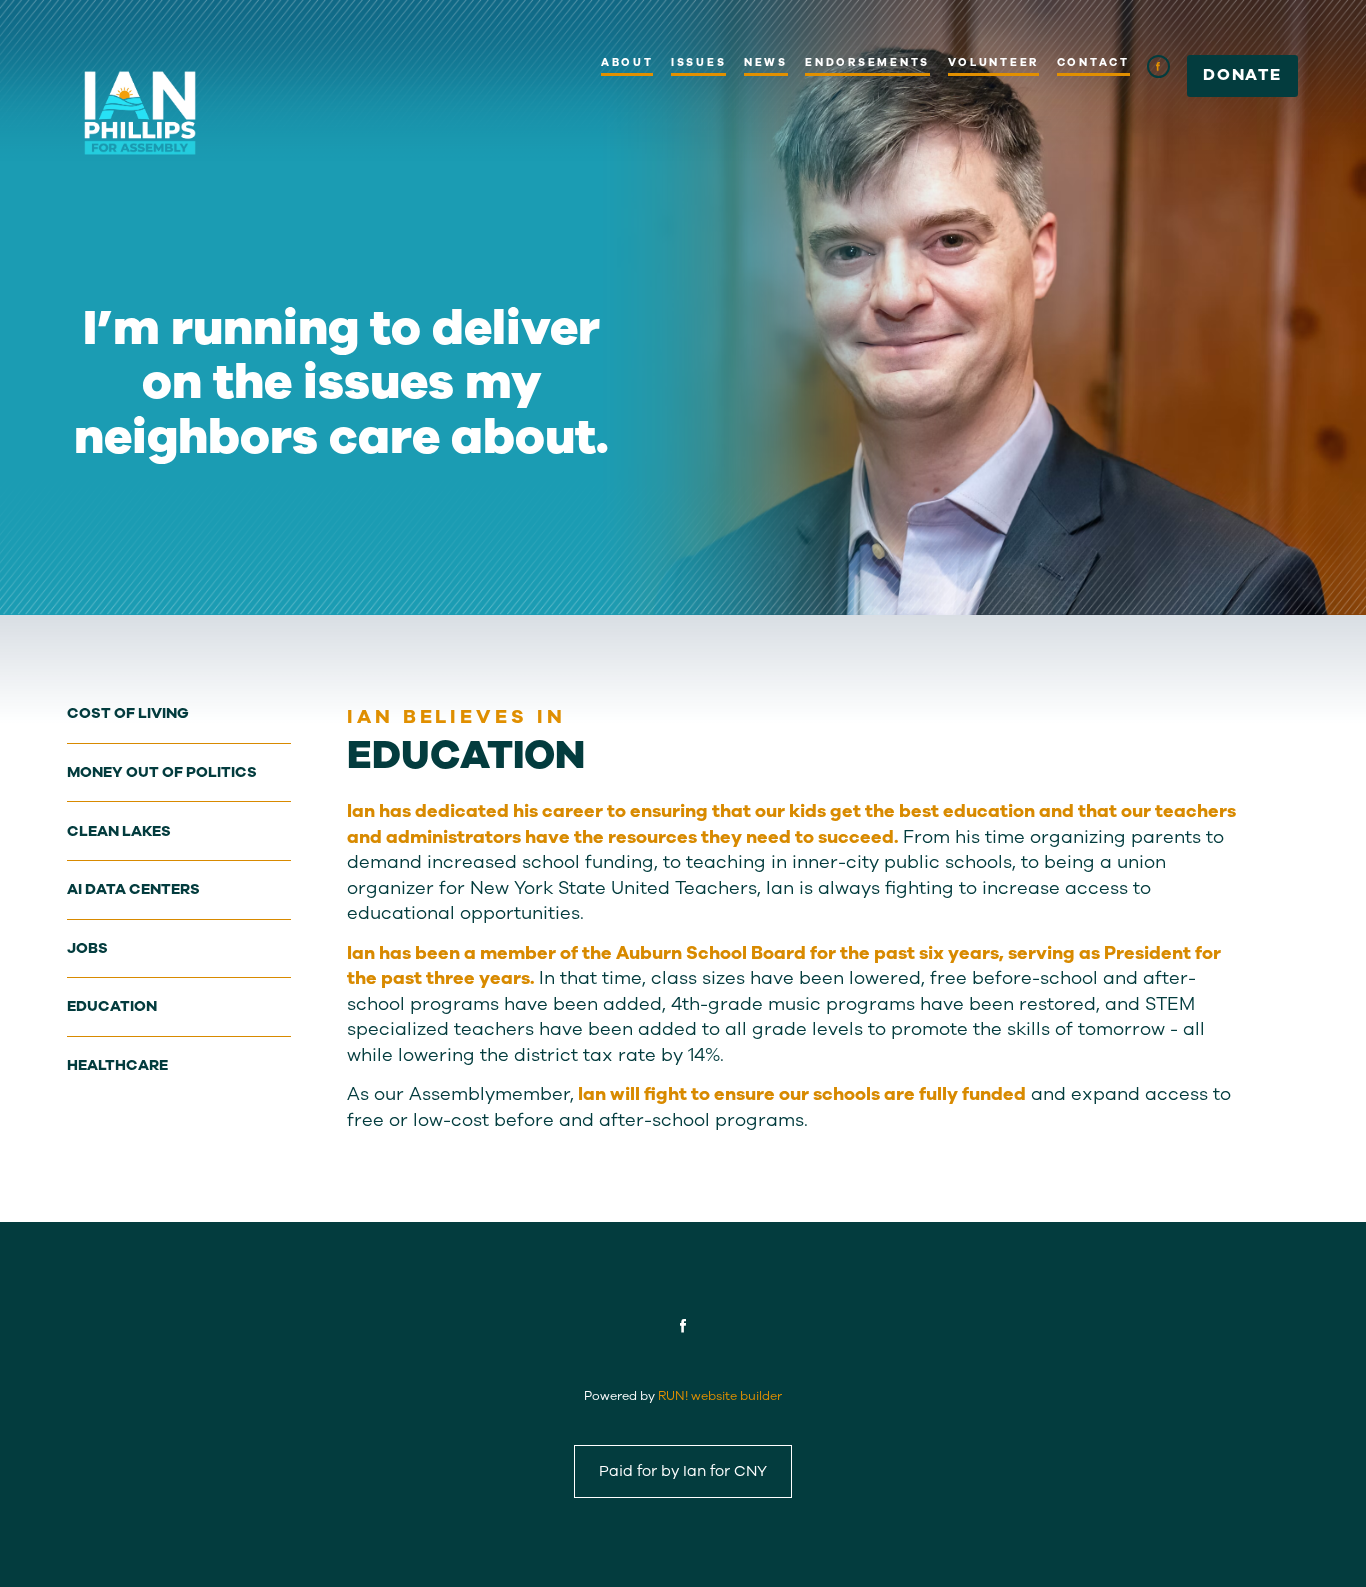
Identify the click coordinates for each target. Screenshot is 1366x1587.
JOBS (87, 948)
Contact (1093, 62)
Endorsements (867, 62)
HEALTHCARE (117, 1065)
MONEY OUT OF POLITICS (162, 772)
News (766, 62)
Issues (698, 62)
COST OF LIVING (128, 713)
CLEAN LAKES (119, 831)
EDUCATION (112, 1006)
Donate (1242, 74)
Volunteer (994, 62)
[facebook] (1158, 66)
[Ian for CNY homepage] (140, 113)
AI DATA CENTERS (133, 889)
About (627, 62)
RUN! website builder (720, 1395)
